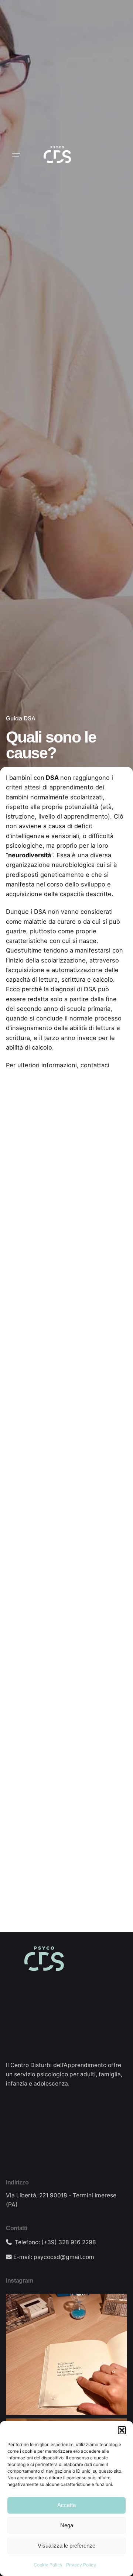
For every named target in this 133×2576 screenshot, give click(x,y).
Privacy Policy (81, 2565)
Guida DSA (21, 718)
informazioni (59, 1065)
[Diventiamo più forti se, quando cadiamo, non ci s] (66, 2354)
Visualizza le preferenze (66, 2546)
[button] (122, 2430)
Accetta (66, 2505)
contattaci (95, 1065)
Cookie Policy (48, 2565)
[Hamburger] (16, 155)
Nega (67, 2525)
